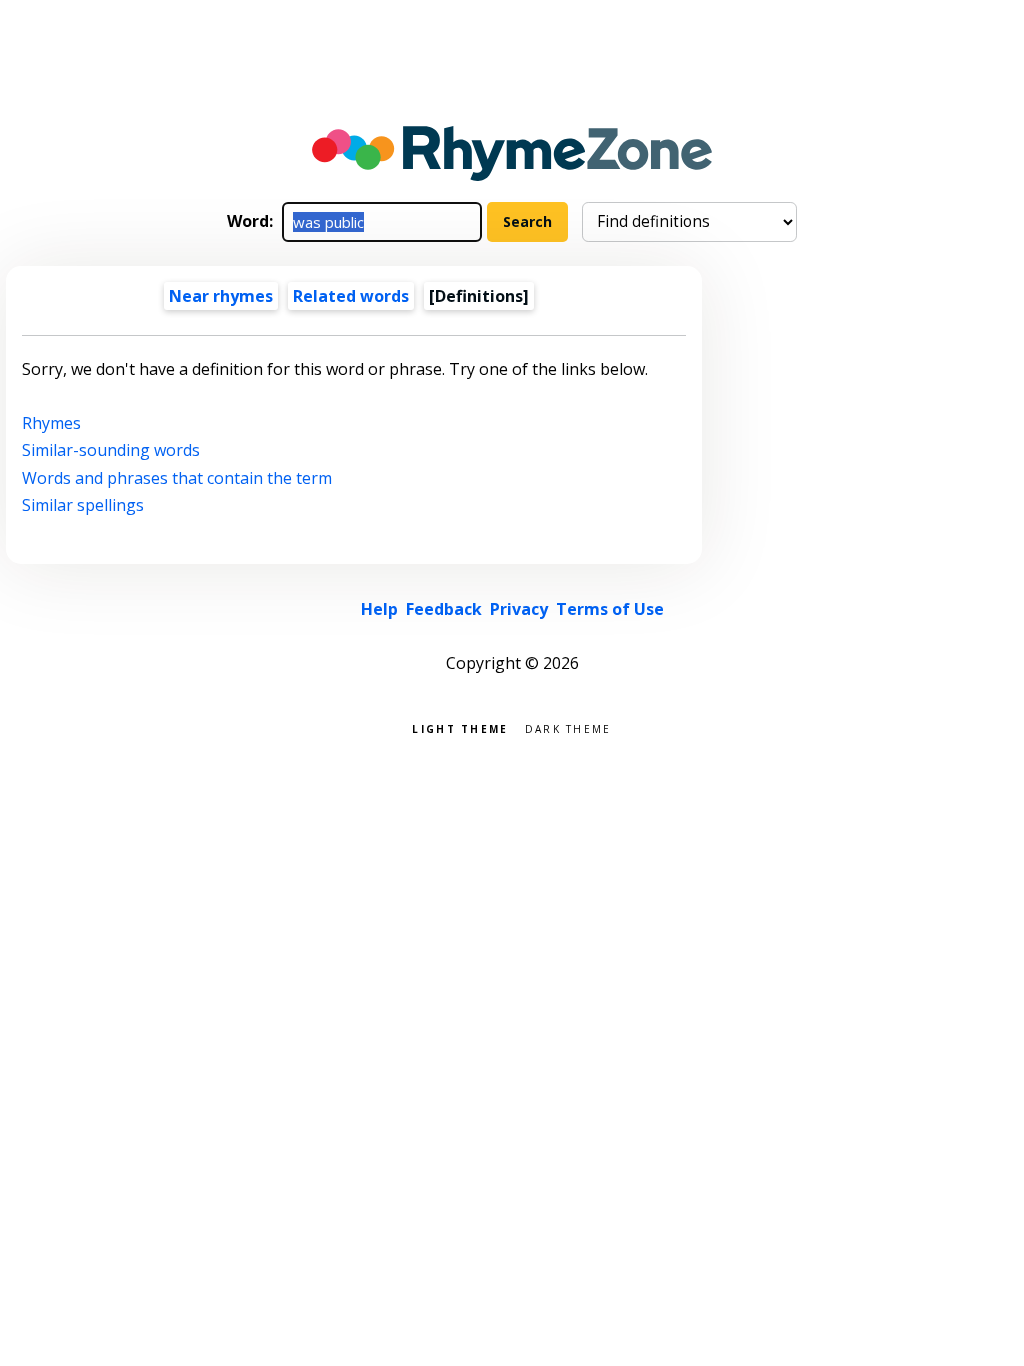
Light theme (460, 727)
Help (379, 609)
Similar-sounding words (111, 450)
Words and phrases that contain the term (177, 478)
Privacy (519, 609)
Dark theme (568, 727)
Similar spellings (83, 505)
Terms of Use (610, 609)
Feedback (444, 609)
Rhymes (51, 423)
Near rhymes (221, 296)
